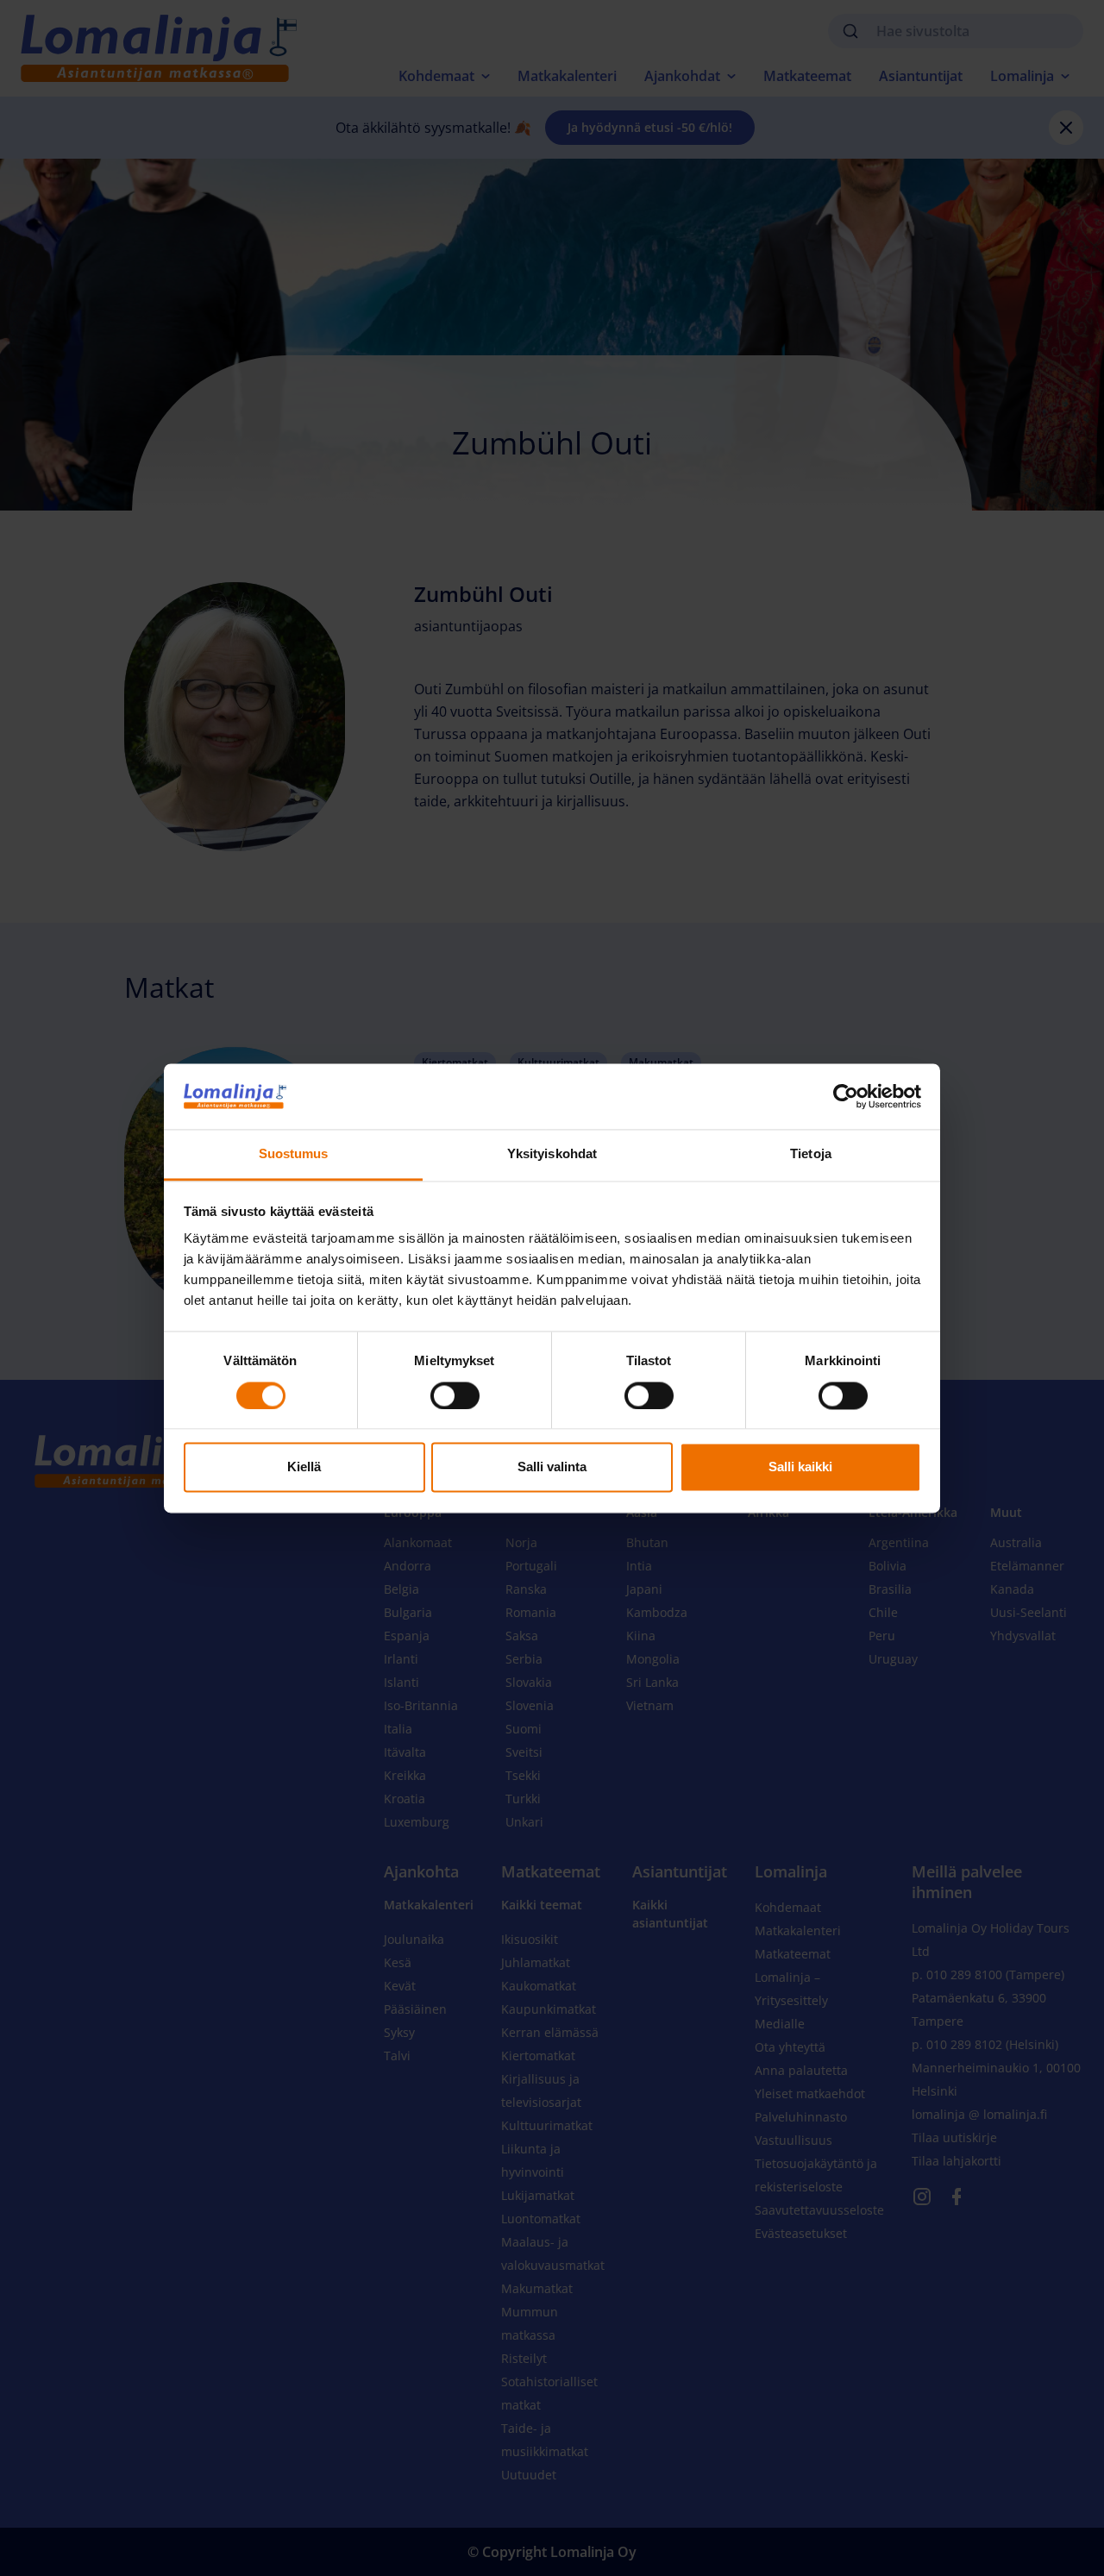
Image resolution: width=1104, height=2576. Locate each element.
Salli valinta (552, 1467)
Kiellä (304, 1467)
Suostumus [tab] (294, 1154)
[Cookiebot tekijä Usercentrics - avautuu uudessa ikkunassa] (846, 1096)
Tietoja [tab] (811, 1154)
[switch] (455, 1395)
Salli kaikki (800, 1467)
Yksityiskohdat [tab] (552, 1154)
